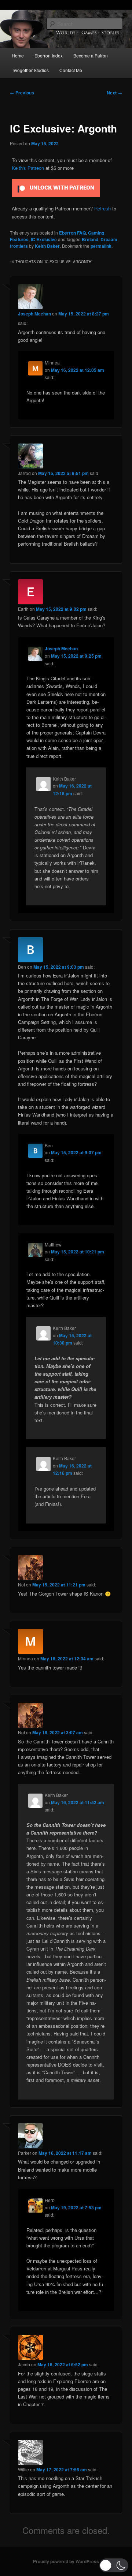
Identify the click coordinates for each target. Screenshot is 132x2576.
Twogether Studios (30, 70)
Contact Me (71, 70)
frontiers (19, 246)
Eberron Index (49, 55)
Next (114, 93)
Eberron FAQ (72, 233)
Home (18, 55)
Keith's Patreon (28, 168)
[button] (114, 2565)
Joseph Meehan (34, 314)
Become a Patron (91, 55)
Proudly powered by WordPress (66, 2561)
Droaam (109, 239)
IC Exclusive (44, 239)
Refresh (102, 208)
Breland (90, 239)
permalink (101, 246)
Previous (22, 93)
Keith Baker (47, 246)
